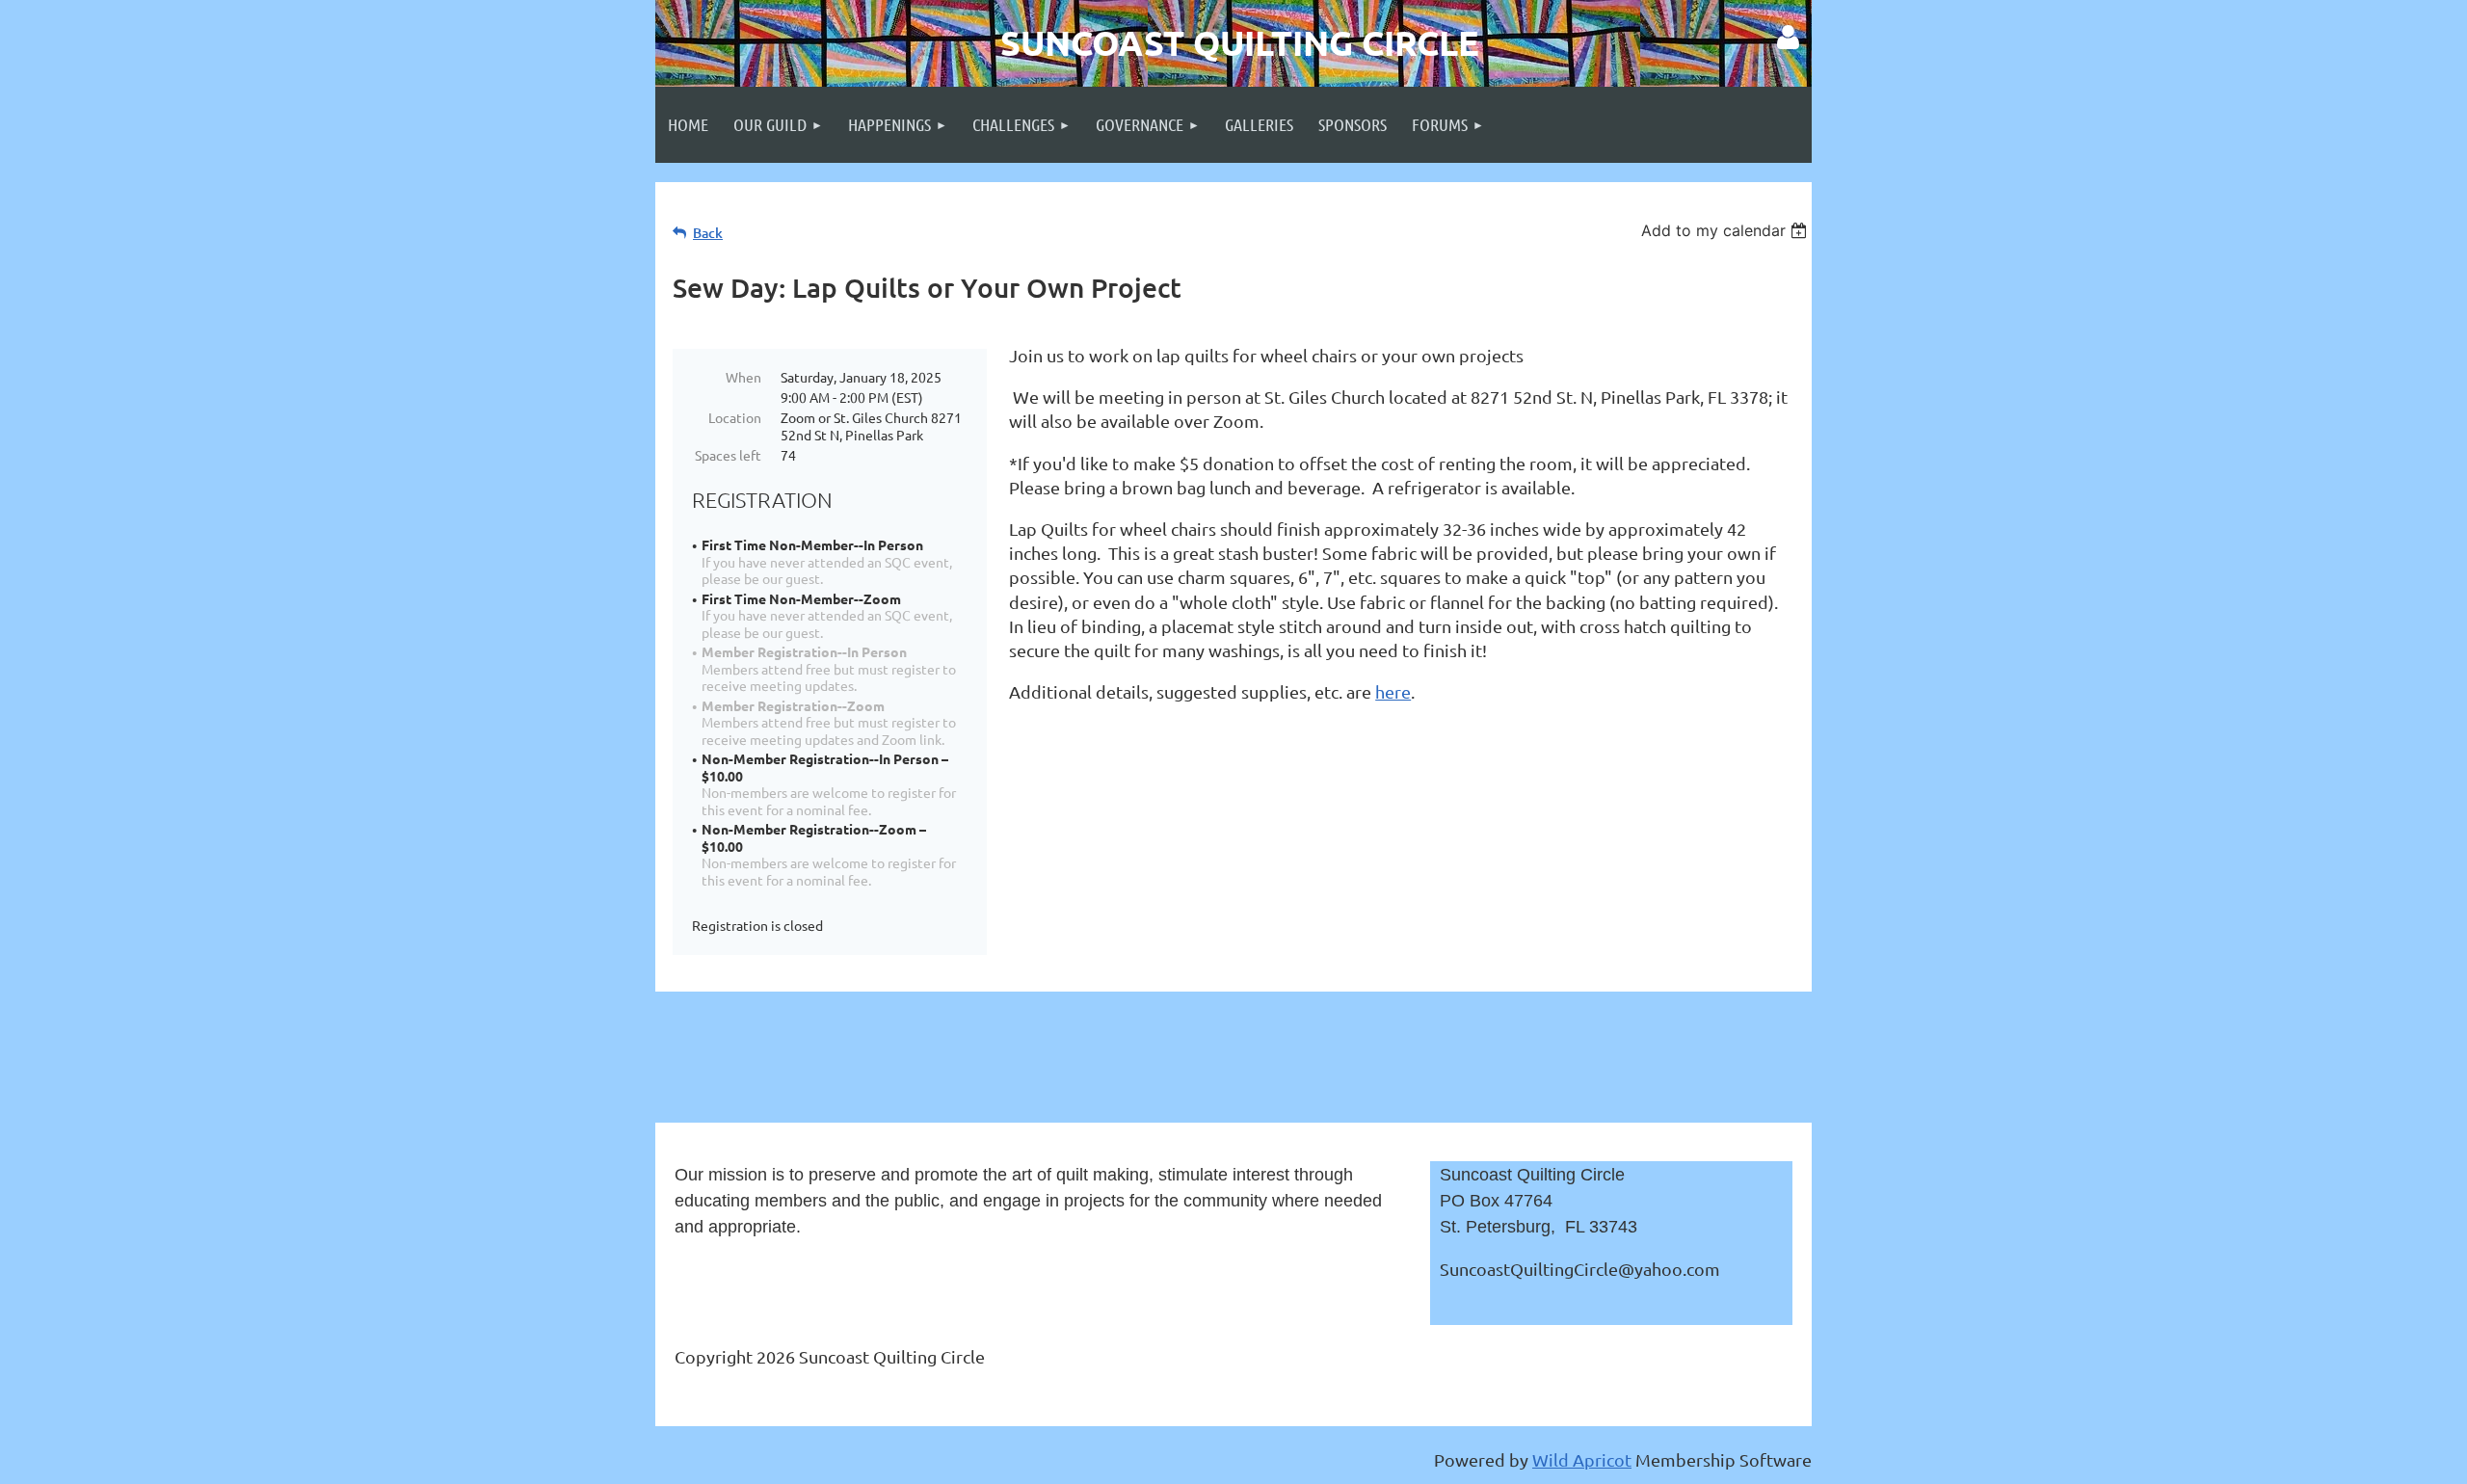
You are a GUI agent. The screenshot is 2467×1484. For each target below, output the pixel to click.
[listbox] (1726, 230)
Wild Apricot (1582, 1459)
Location (735, 417)
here (1393, 691)
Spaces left (728, 455)
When (743, 377)
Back (708, 233)
